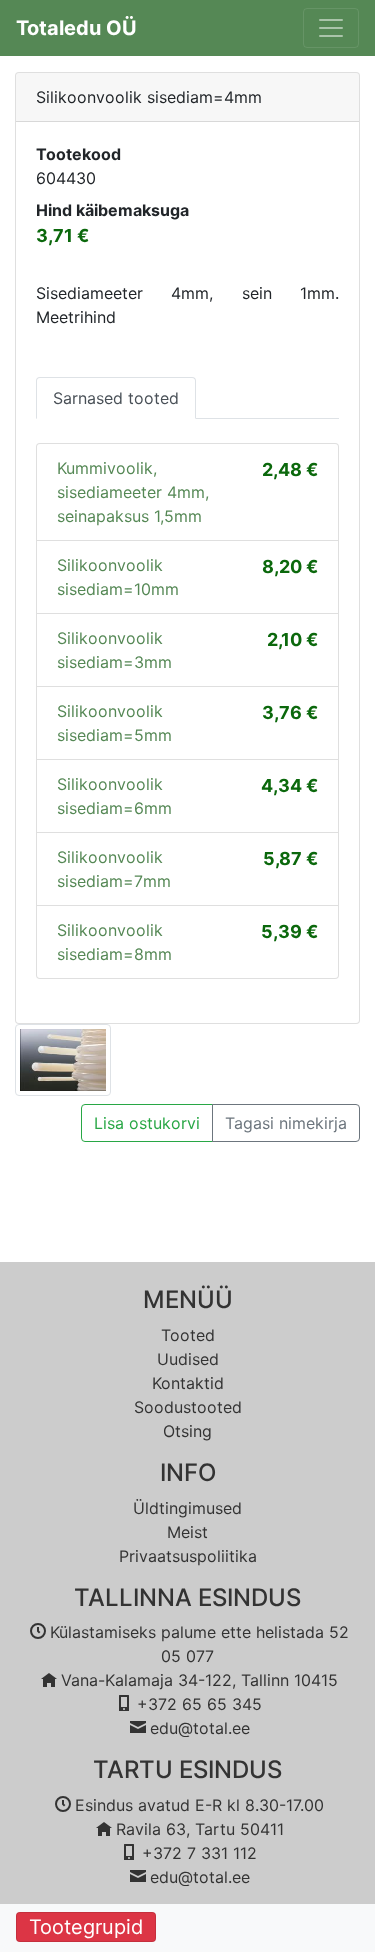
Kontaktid (188, 1383)
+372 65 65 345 (199, 1704)
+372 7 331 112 (199, 1853)
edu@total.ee (200, 1728)
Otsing (187, 1431)
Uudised (188, 1359)
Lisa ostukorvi (147, 1123)
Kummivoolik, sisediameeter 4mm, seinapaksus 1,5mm (133, 492)
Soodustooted (188, 1407)
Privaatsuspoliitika (188, 1556)
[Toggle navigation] (331, 28)
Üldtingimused (187, 1508)
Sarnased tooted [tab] (116, 398)
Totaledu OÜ (76, 28)
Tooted (188, 1335)
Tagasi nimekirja (286, 1123)
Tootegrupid (86, 1927)
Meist (187, 1532)
